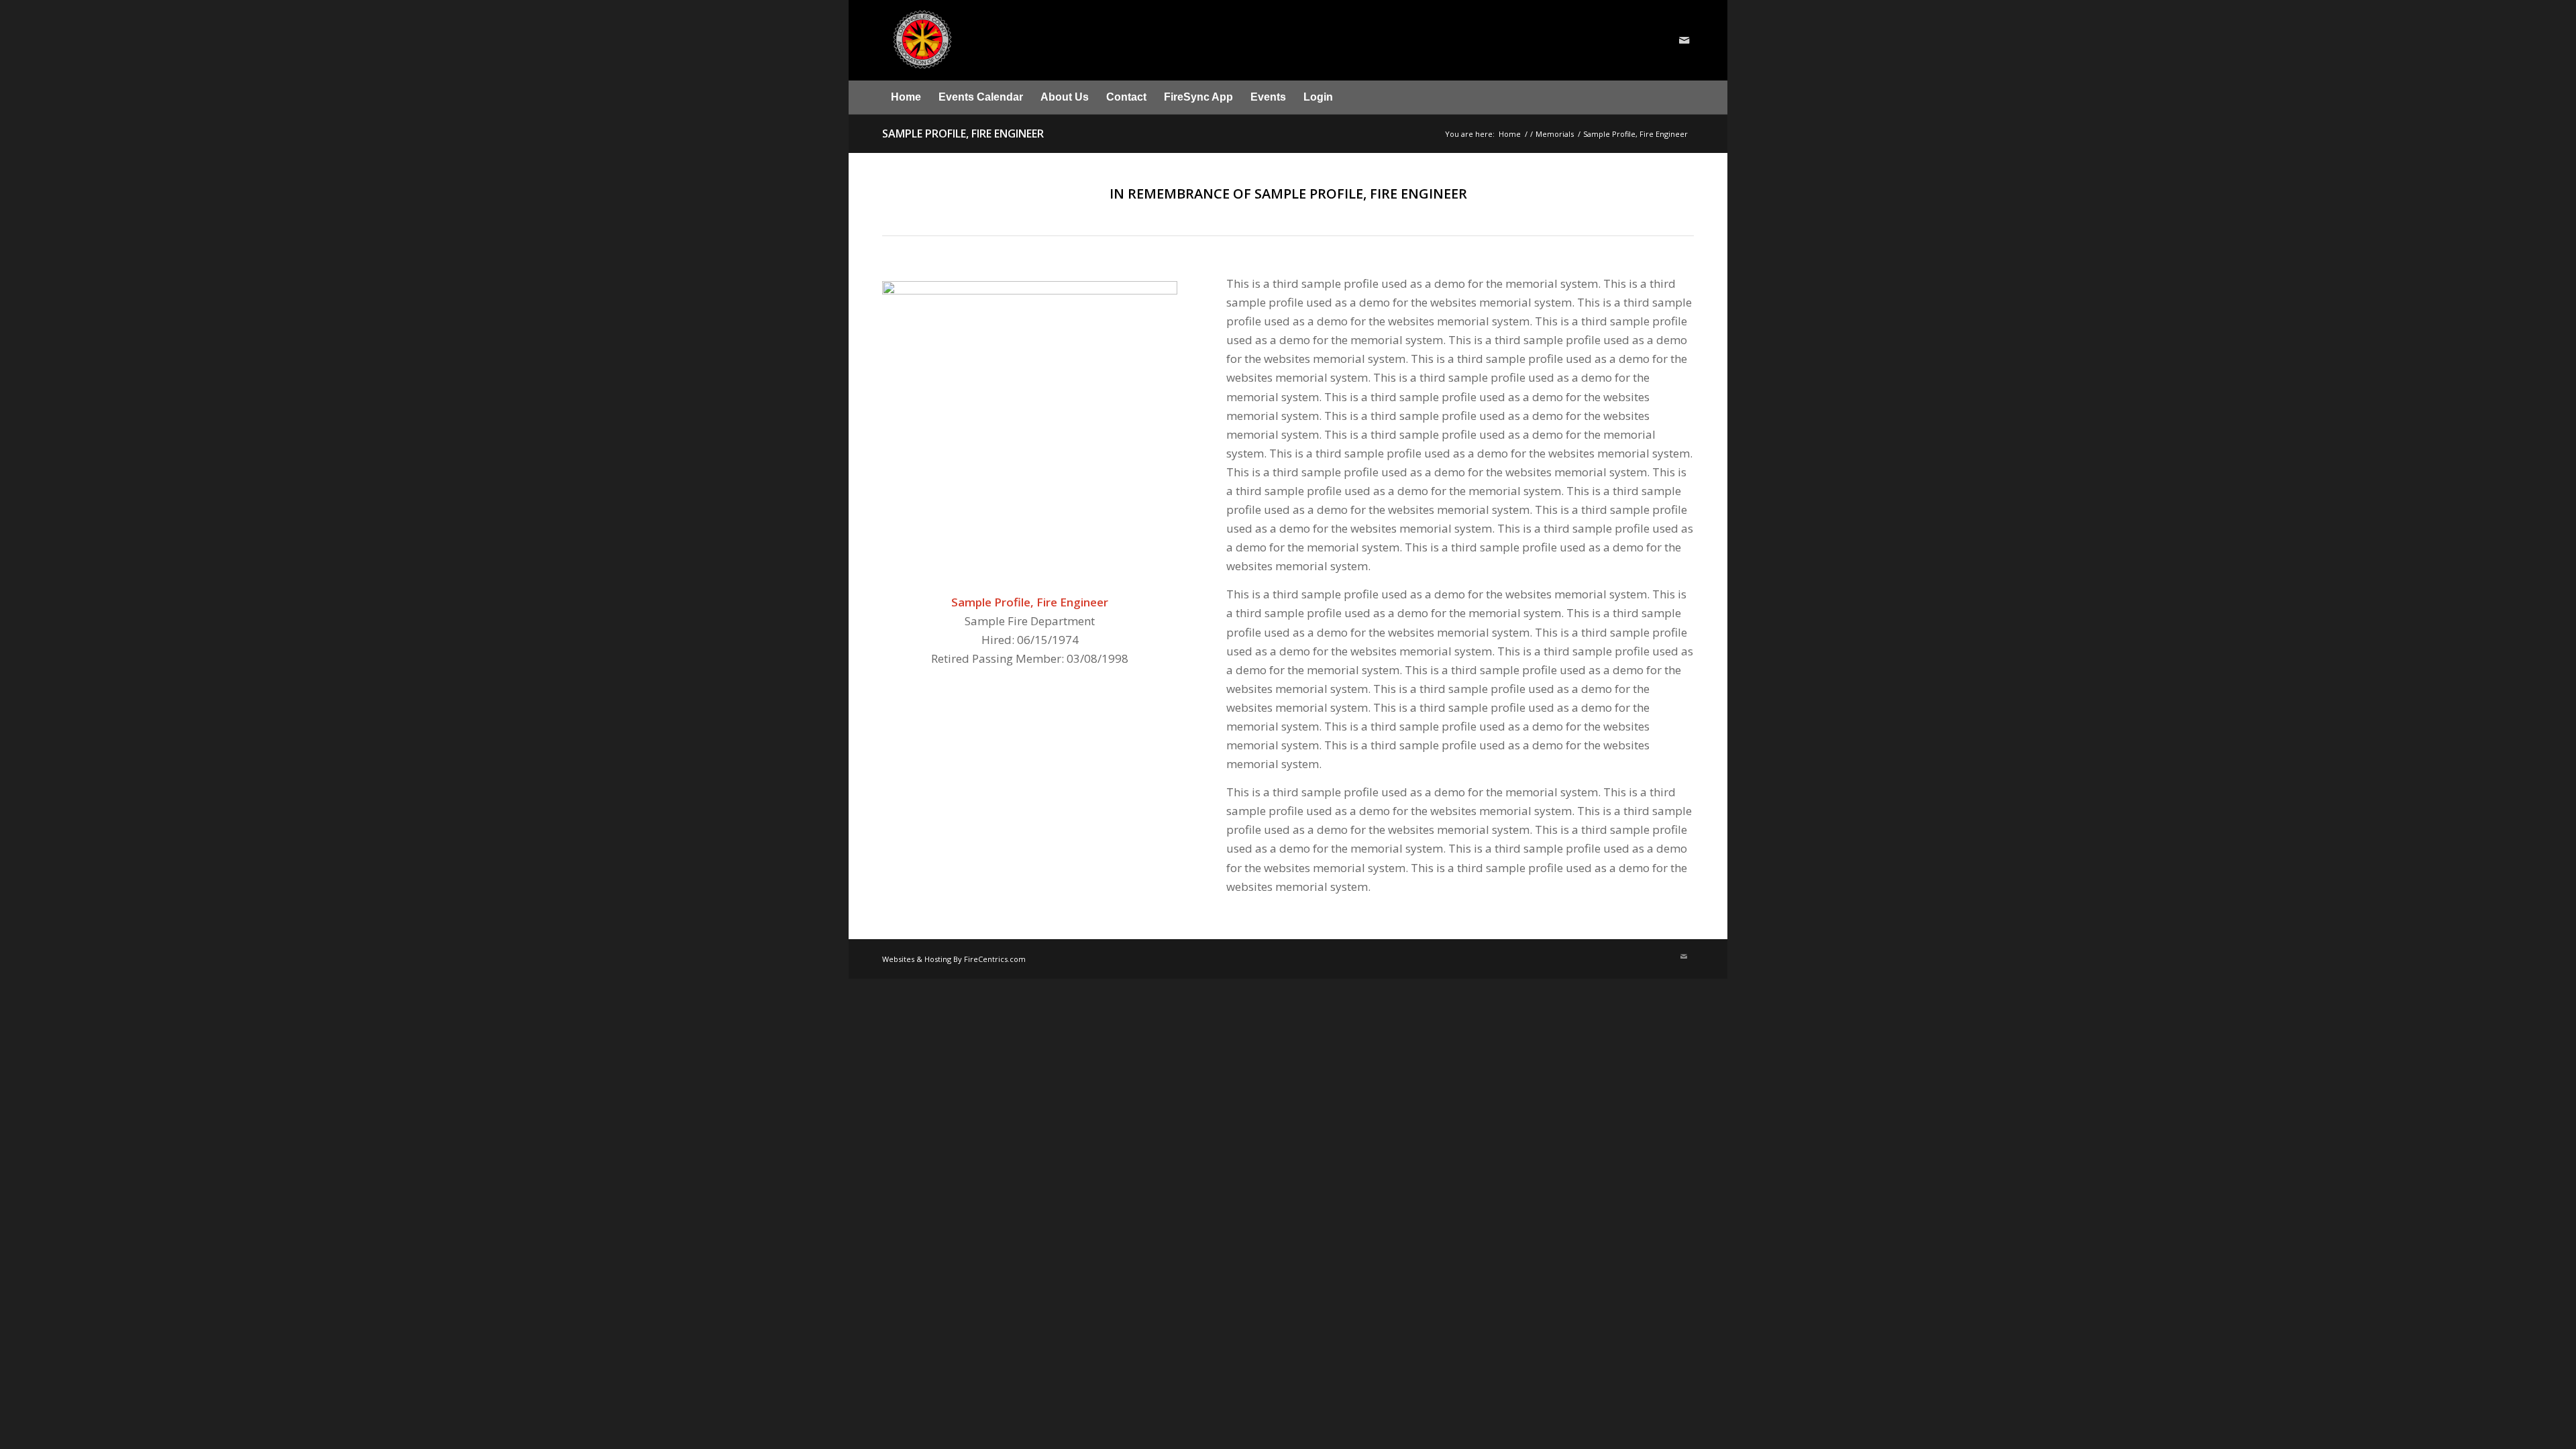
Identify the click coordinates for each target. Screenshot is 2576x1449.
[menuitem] (906, 97)
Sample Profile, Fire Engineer (963, 133)
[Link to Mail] (1684, 40)
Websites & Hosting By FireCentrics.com (954, 959)
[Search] (1686, 97)
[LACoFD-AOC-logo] (1001, 40)
